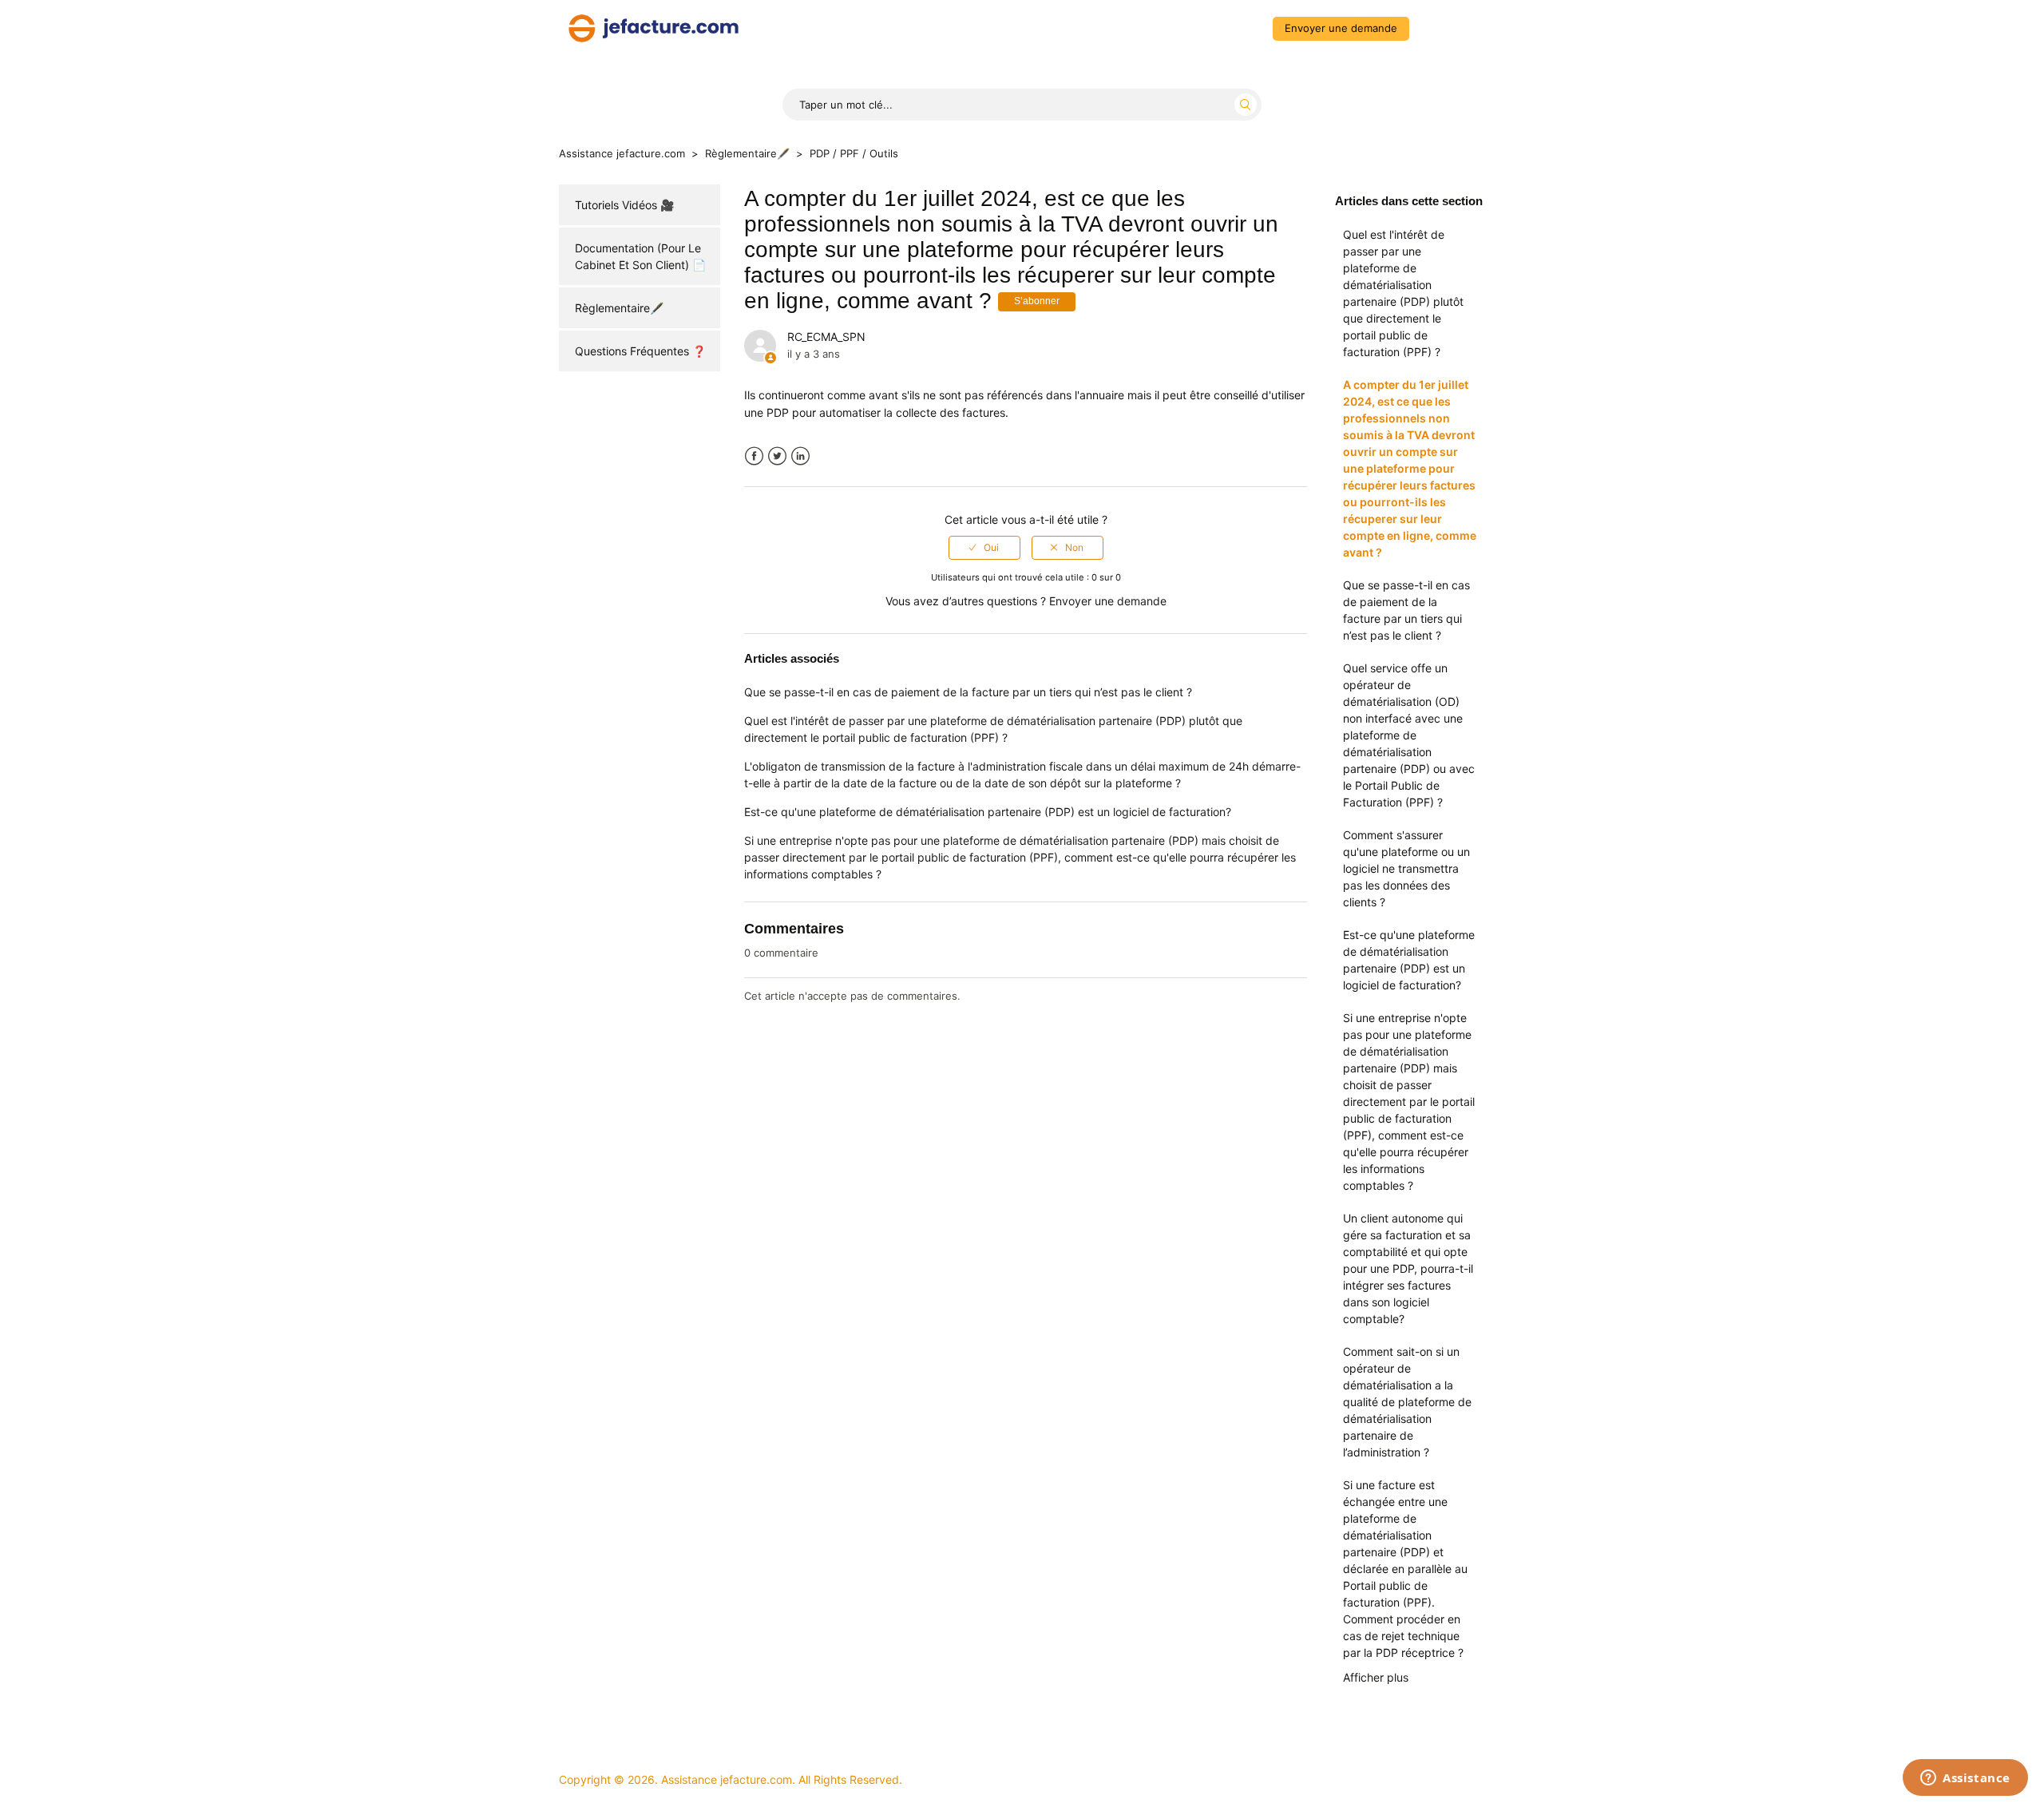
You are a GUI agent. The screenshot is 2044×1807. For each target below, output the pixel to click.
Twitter (777, 456)
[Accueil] (654, 27)
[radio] (984, 548)
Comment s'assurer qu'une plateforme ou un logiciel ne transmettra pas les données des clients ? (1406, 868)
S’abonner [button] (1037, 301)
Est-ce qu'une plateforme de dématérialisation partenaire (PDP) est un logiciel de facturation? (1409, 960)
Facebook (754, 456)
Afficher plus (1376, 1677)
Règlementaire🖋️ (747, 153)
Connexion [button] (1450, 28)
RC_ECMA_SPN (826, 337)
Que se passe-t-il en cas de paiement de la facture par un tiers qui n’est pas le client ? (1406, 610)
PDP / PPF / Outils (854, 153)
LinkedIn (800, 456)
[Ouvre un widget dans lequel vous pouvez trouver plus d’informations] (1965, 1779)
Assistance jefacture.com (622, 153)
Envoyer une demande (1341, 28)
